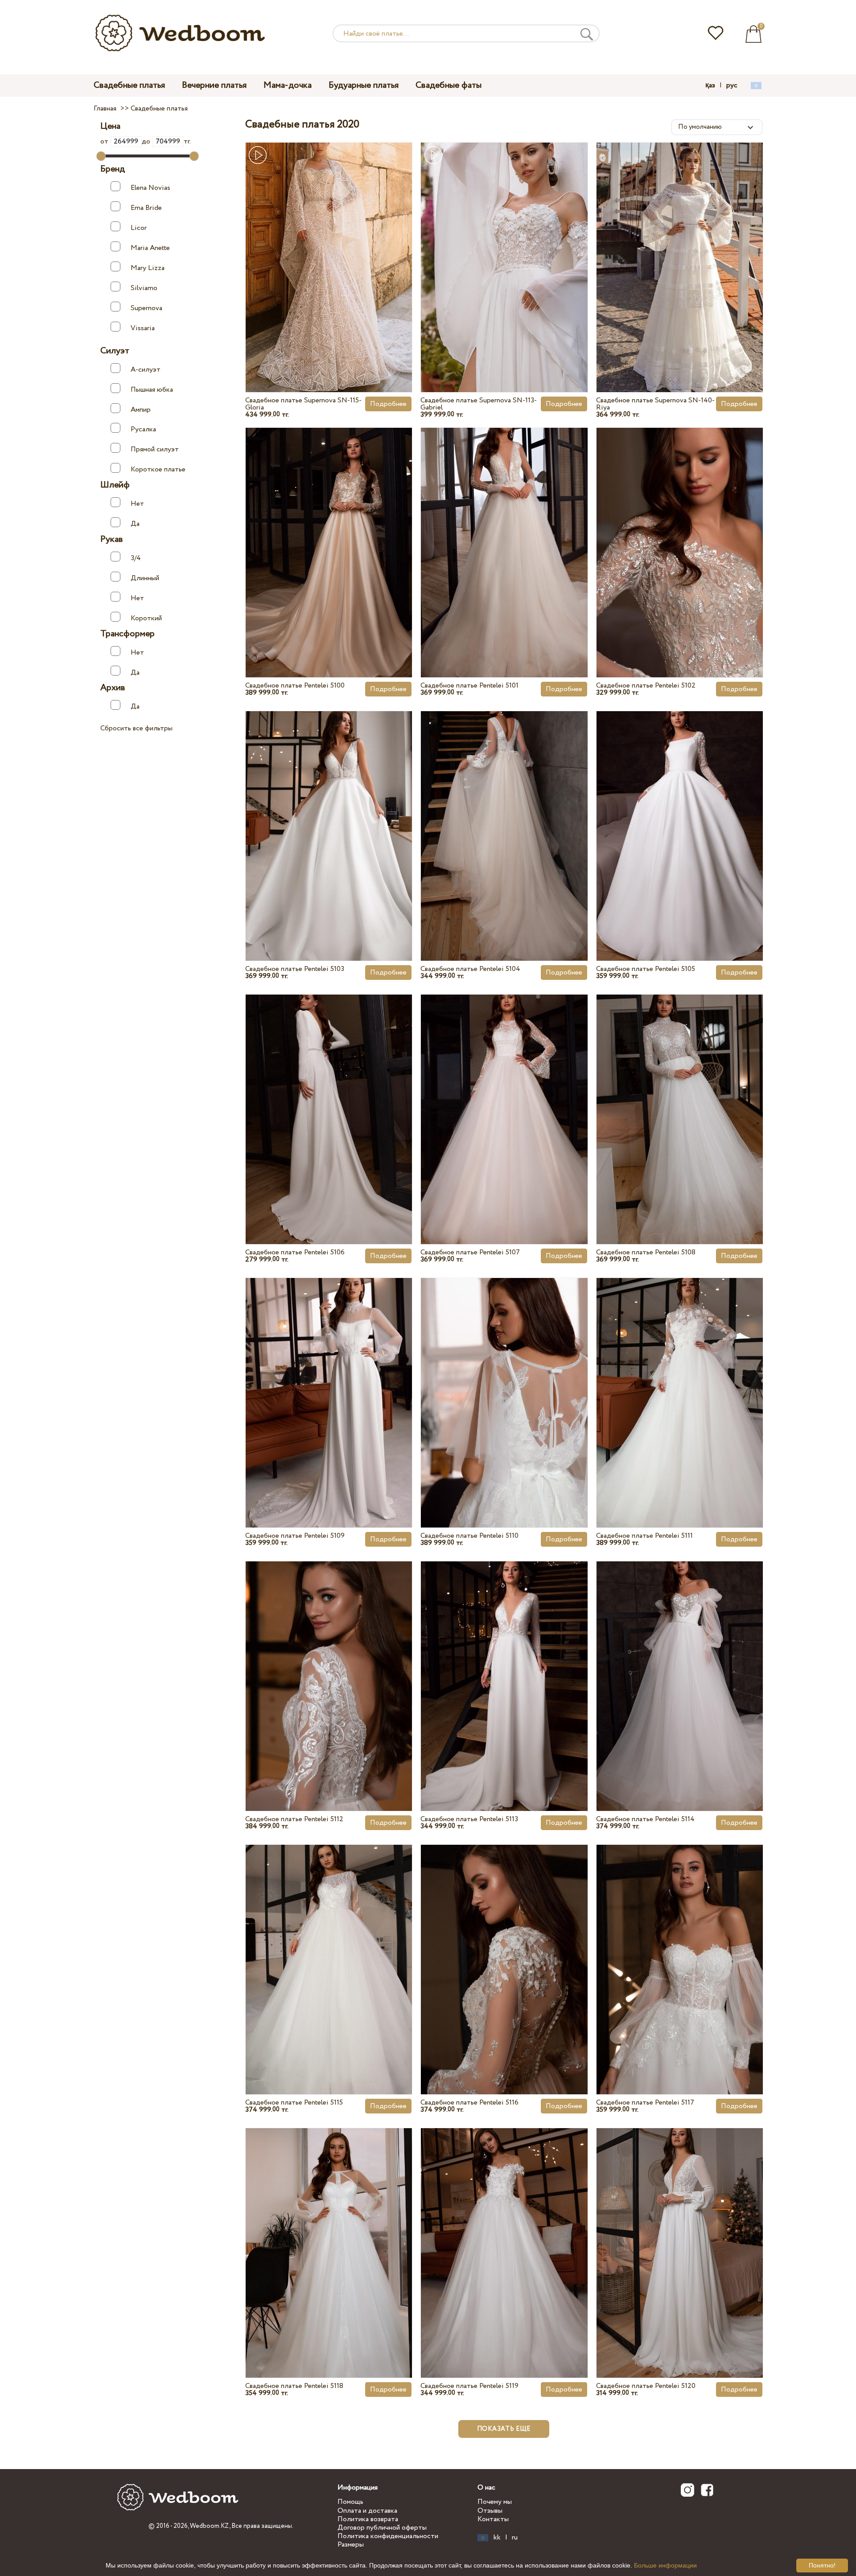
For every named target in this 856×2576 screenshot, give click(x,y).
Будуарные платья (364, 85)
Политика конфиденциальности (388, 2536)
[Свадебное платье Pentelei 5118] (329, 2232)
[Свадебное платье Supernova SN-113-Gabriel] (504, 247)
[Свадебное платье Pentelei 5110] (504, 1382)
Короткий (146, 618)
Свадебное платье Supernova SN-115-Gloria (303, 404)
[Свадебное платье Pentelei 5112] (329, 1666)
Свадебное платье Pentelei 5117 (645, 2103)
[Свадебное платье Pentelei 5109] (329, 1382)
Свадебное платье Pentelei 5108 (646, 1252)
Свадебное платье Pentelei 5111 (644, 1536)
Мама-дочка (288, 85)
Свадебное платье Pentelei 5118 (294, 2386)
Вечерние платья (214, 85)
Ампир (141, 409)
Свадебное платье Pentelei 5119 (469, 2386)
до (147, 141)
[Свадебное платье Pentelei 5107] (504, 1099)
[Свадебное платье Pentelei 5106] (329, 1099)
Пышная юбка (152, 390)
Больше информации (665, 2565)
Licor (139, 228)
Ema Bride (146, 208)
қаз (710, 86)
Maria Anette (150, 248)
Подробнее (388, 404)
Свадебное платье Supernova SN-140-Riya (655, 404)
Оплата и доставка (367, 2511)
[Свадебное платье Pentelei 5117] (680, 1949)
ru (515, 2538)
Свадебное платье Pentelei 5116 (469, 2103)
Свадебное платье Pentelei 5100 (295, 686)
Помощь (350, 2502)
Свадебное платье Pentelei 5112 (294, 1819)
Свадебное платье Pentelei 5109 (295, 1536)
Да (135, 524)
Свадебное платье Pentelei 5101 (469, 686)
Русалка (143, 429)
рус (732, 86)
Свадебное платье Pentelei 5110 (469, 1536)
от (105, 141)
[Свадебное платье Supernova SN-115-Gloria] (329, 247)
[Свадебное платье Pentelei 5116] (504, 1949)
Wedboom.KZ (210, 2526)
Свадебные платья (129, 85)
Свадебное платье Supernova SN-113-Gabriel (479, 404)
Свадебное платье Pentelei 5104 (470, 969)
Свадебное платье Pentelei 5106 (295, 1252)
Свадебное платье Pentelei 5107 (470, 1252)
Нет (137, 504)
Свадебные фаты (449, 85)
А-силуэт (146, 370)
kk (497, 2538)
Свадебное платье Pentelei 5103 (295, 969)
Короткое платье (158, 469)
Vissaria (143, 328)
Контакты (493, 2519)
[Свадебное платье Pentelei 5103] (329, 815)
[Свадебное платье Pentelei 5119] (504, 2232)
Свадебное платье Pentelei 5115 (294, 2103)
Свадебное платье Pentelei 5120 (646, 2386)
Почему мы (495, 2502)
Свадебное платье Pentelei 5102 (646, 686)
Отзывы (490, 2511)
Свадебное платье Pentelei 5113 (469, 1819)
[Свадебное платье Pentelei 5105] (680, 815)
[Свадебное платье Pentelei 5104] (504, 815)
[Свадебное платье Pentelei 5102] (680, 532)
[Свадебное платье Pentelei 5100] (329, 532)
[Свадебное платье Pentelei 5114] (680, 1666)
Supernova (146, 308)
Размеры (351, 2545)
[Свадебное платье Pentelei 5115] (329, 1949)
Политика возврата (368, 2519)
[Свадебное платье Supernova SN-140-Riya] (680, 247)
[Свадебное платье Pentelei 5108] (680, 1099)
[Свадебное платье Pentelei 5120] (680, 2232)
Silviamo (144, 288)
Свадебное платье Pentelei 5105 (646, 969)
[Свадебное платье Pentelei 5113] (504, 1666)
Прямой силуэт (155, 449)
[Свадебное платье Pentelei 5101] (504, 532)
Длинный (145, 578)
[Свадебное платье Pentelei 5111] (680, 1382)
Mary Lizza (148, 268)
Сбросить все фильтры (136, 728)
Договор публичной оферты (382, 2528)
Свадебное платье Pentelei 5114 (645, 1819)
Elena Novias (150, 188)
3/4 (136, 558)
